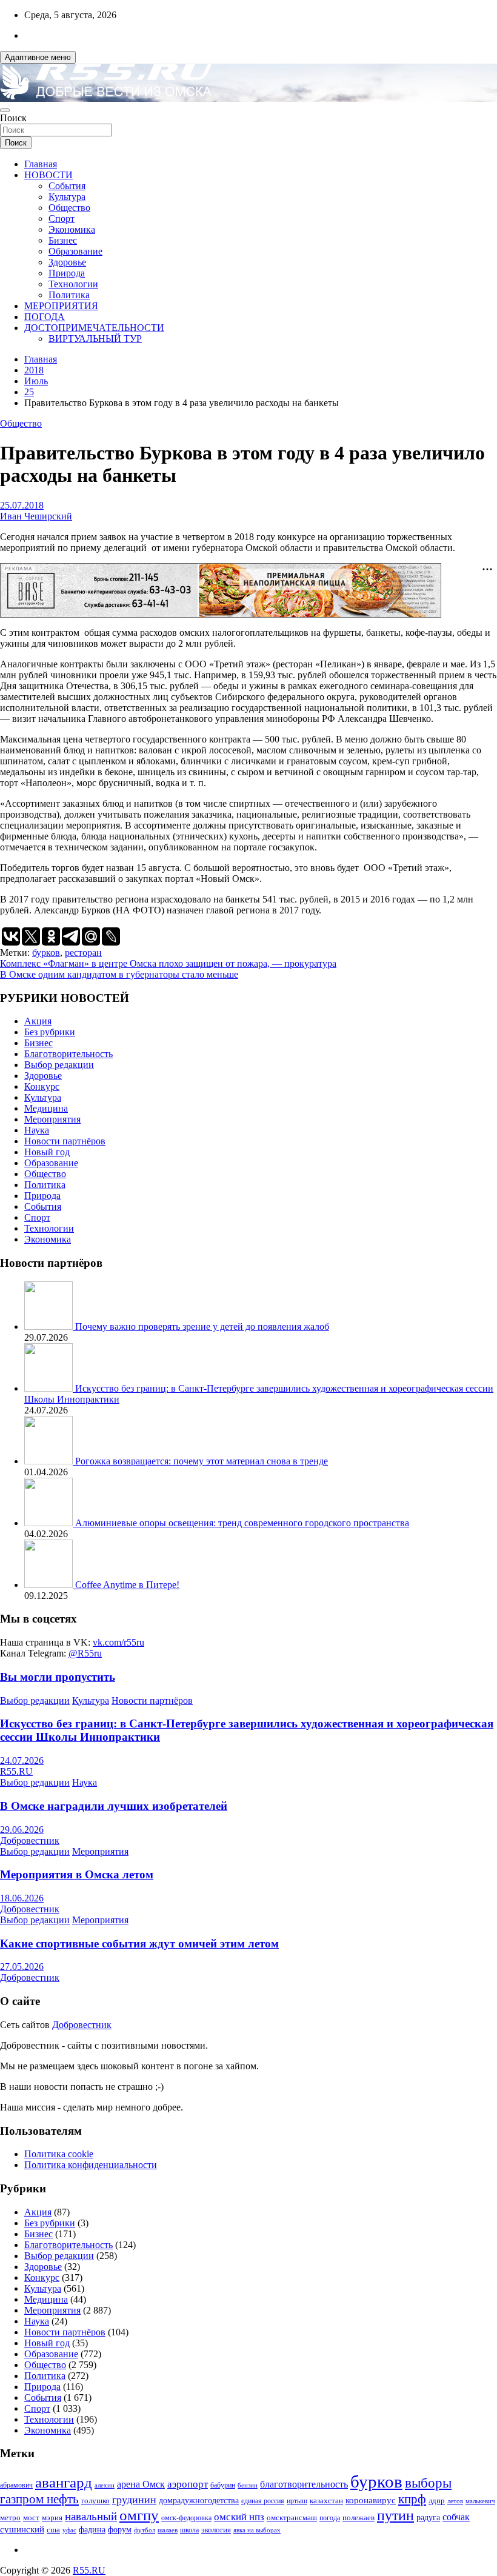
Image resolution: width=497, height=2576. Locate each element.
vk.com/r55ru (118, 1642)
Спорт (62, 219)
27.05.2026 (22, 1967)
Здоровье (67, 262)
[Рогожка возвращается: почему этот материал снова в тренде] (50, 1461)
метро (10, 2518)
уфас (69, 2530)
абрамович (16, 2485)
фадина (92, 2530)
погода (330, 2518)
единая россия (263, 2501)
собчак (456, 2517)
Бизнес (63, 240)
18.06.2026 (22, 1898)
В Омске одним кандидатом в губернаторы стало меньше (119, 974)
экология (216, 2530)
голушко (95, 2501)
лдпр (437, 2501)
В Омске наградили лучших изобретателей (114, 1806)
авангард (64, 2482)
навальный (91, 2516)
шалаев (168, 2530)
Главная (41, 164)
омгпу (139, 2515)
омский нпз (239, 2517)
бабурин (223, 2485)
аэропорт (188, 2484)
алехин (105, 2485)
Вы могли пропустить (58, 1677)
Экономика (72, 229)
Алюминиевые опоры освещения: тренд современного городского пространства (242, 1523)
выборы (428, 2483)
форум (120, 2530)
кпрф (412, 2499)
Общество (69, 208)
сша (53, 2530)
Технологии (73, 284)
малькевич (480, 2501)
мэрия (52, 2518)
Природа (67, 273)
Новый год (47, 1152)
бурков (46, 953)
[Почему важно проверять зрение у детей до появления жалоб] (50, 1326)
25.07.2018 (22, 505)
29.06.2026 (22, 1830)
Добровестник (30, 1840)
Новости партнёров (65, 1141)
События (67, 186)
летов (455, 2501)
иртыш (297, 2501)
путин (395, 2515)
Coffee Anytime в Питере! (127, 1585)
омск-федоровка (186, 2518)
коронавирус (371, 2500)
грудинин (134, 2500)
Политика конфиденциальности (91, 2165)
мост (31, 2518)
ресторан (83, 953)
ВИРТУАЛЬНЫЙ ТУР (95, 339)
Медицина (46, 1108)
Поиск (13, 118)
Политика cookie (59, 2154)
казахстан (326, 2501)
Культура (67, 197)
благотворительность (304, 2484)
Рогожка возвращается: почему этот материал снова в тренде (202, 1461)
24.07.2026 (22, 1760)
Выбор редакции (59, 1065)
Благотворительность (68, 1054)
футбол (145, 2530)
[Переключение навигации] (5, 110)
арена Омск (141, 2484)
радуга (428, 2518)
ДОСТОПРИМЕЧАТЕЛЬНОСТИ (94, 328)
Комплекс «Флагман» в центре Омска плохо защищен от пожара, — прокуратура (168, 963)
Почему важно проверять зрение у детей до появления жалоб (202, 1326)
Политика (69, 295)
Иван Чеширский (36, 516)
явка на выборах (257, 2530)
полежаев (359, 2518)
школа (189, 2530)
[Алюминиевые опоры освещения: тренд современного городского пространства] (50, 1523)
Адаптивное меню (38, 57)
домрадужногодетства (199, 2501)
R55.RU (16, 1771)
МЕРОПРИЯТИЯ (61, 306)
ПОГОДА (45, 317)
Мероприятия (52, 1119)
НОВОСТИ (48, 175)
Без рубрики (50, 1032)
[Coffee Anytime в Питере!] (50, 1585)
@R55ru (85, 1653)
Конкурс (42, 1086)
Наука (37, 1130)
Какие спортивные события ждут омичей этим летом (139, 1944)
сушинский (22, 2529)
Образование (75, 251)
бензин (248, 2485)
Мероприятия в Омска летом (77, 1874)
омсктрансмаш (292, 2518)
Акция (38, 1021)
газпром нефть (39, 2499)
